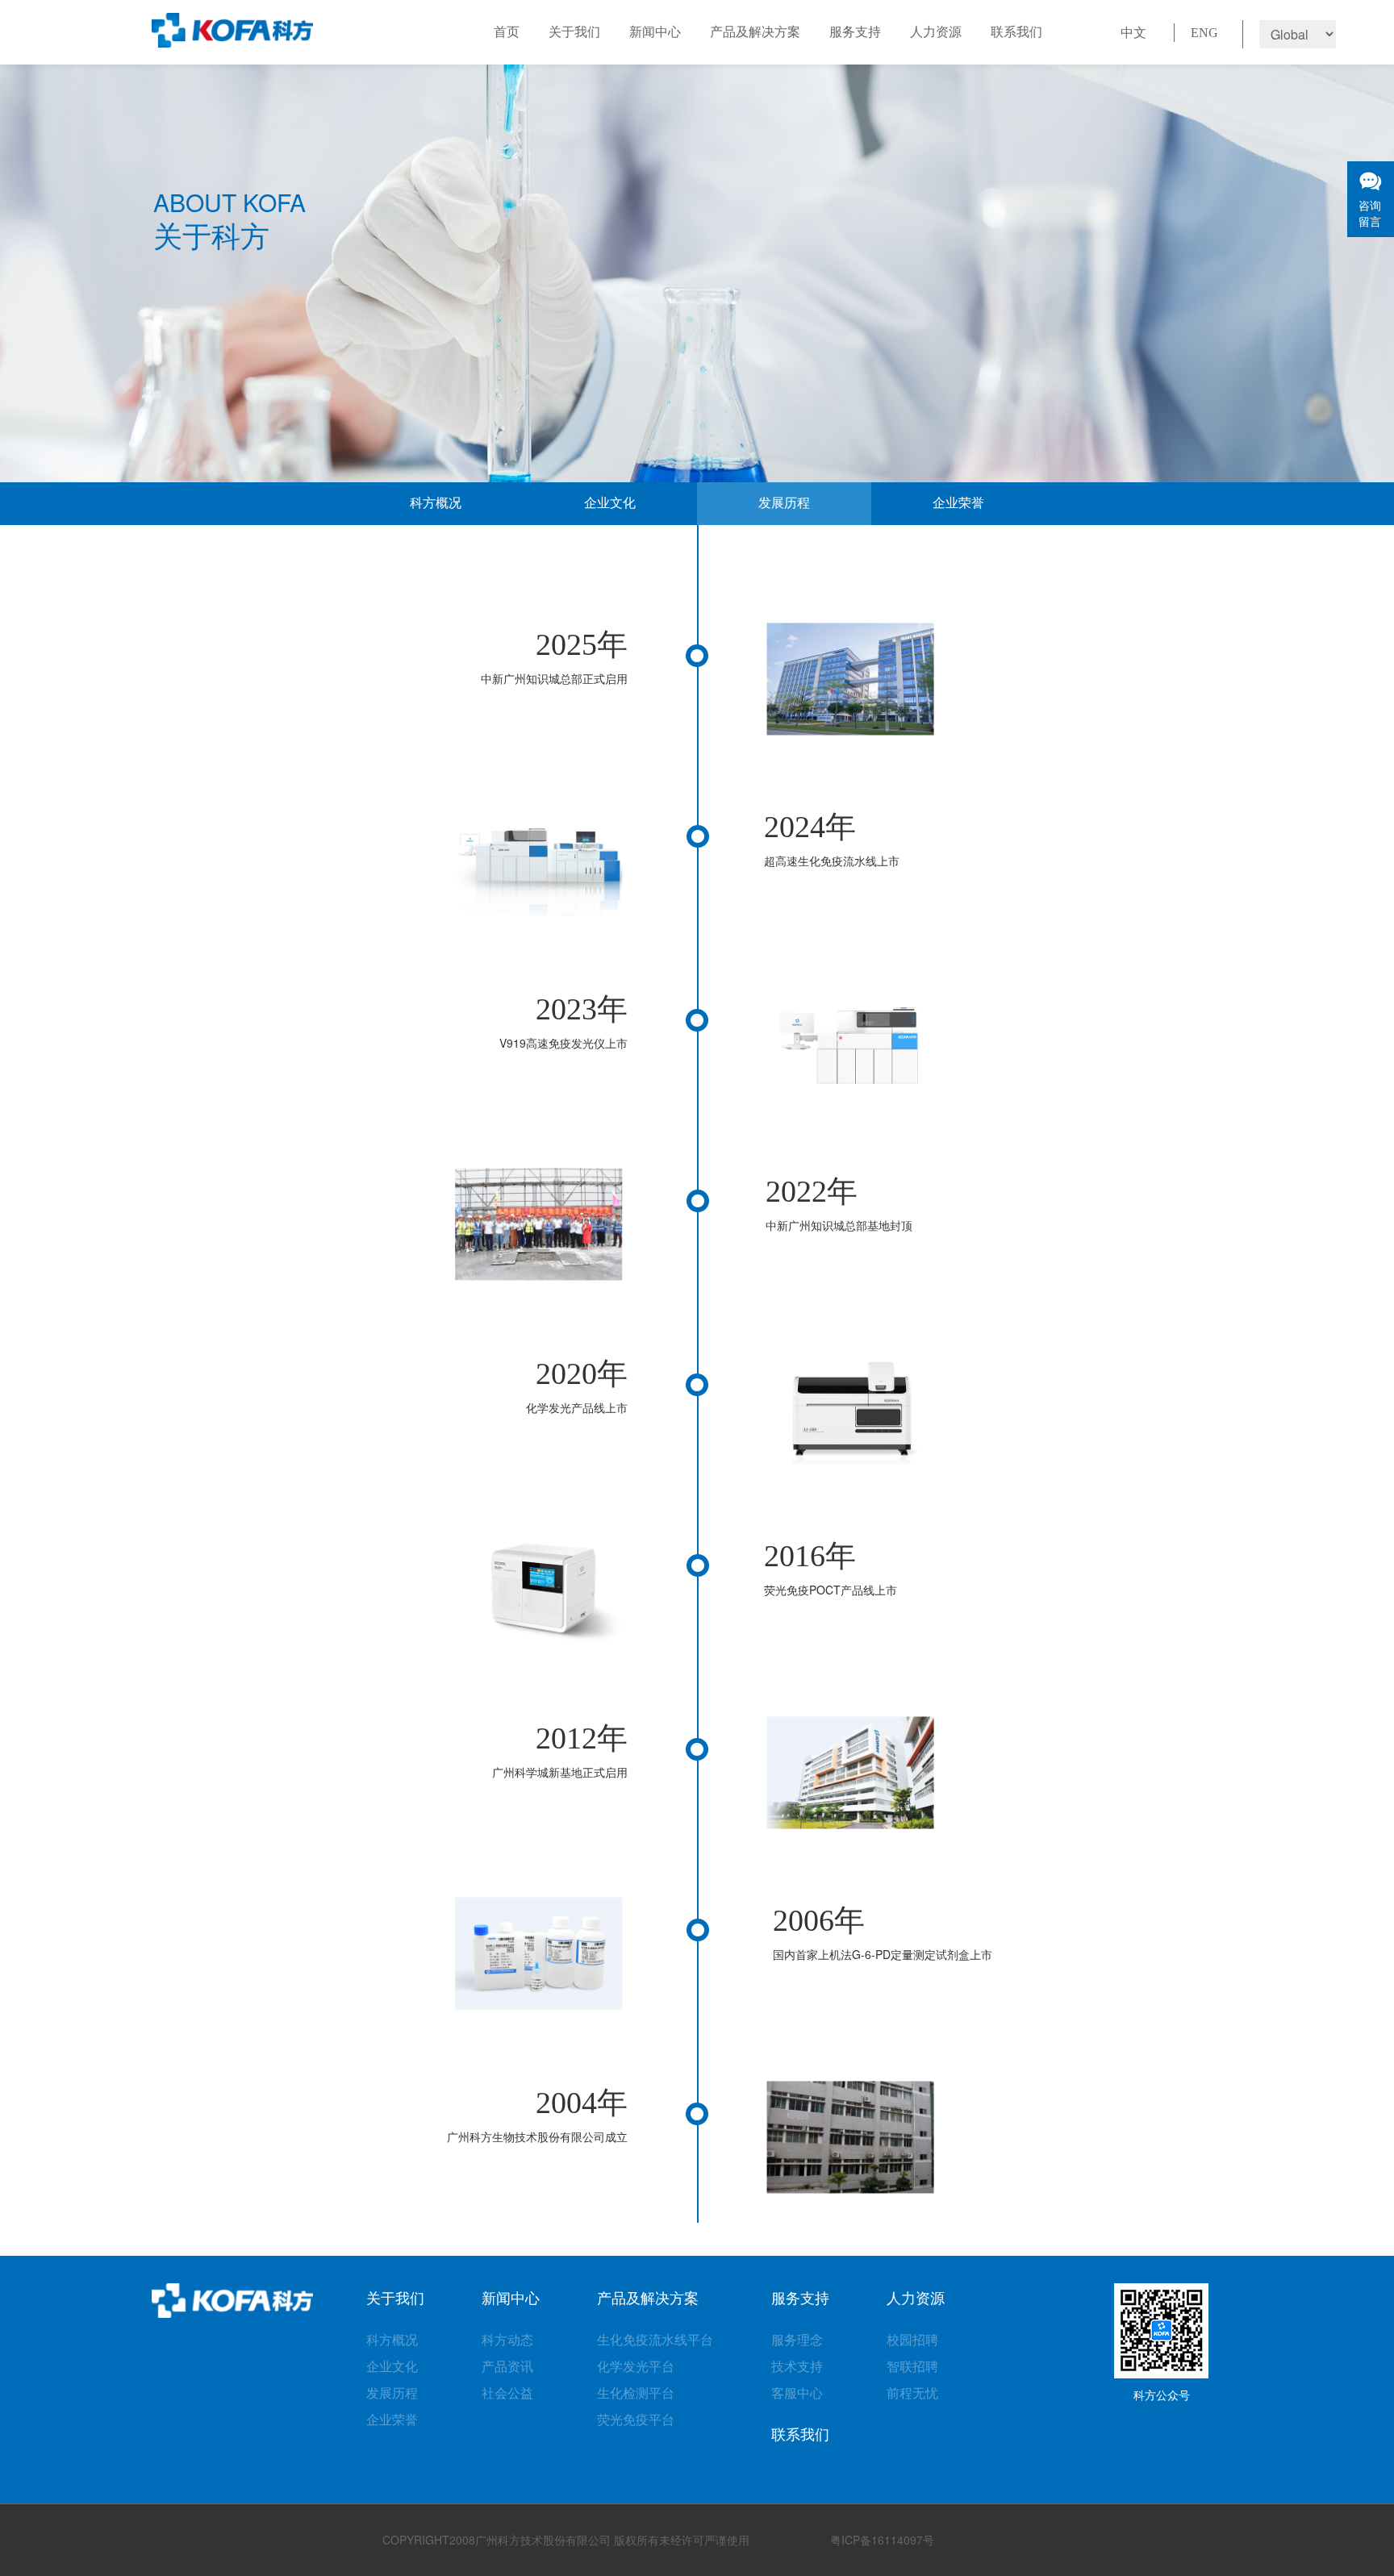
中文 (1133, 33)
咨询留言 (1370, 213)
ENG (1204, 33)
